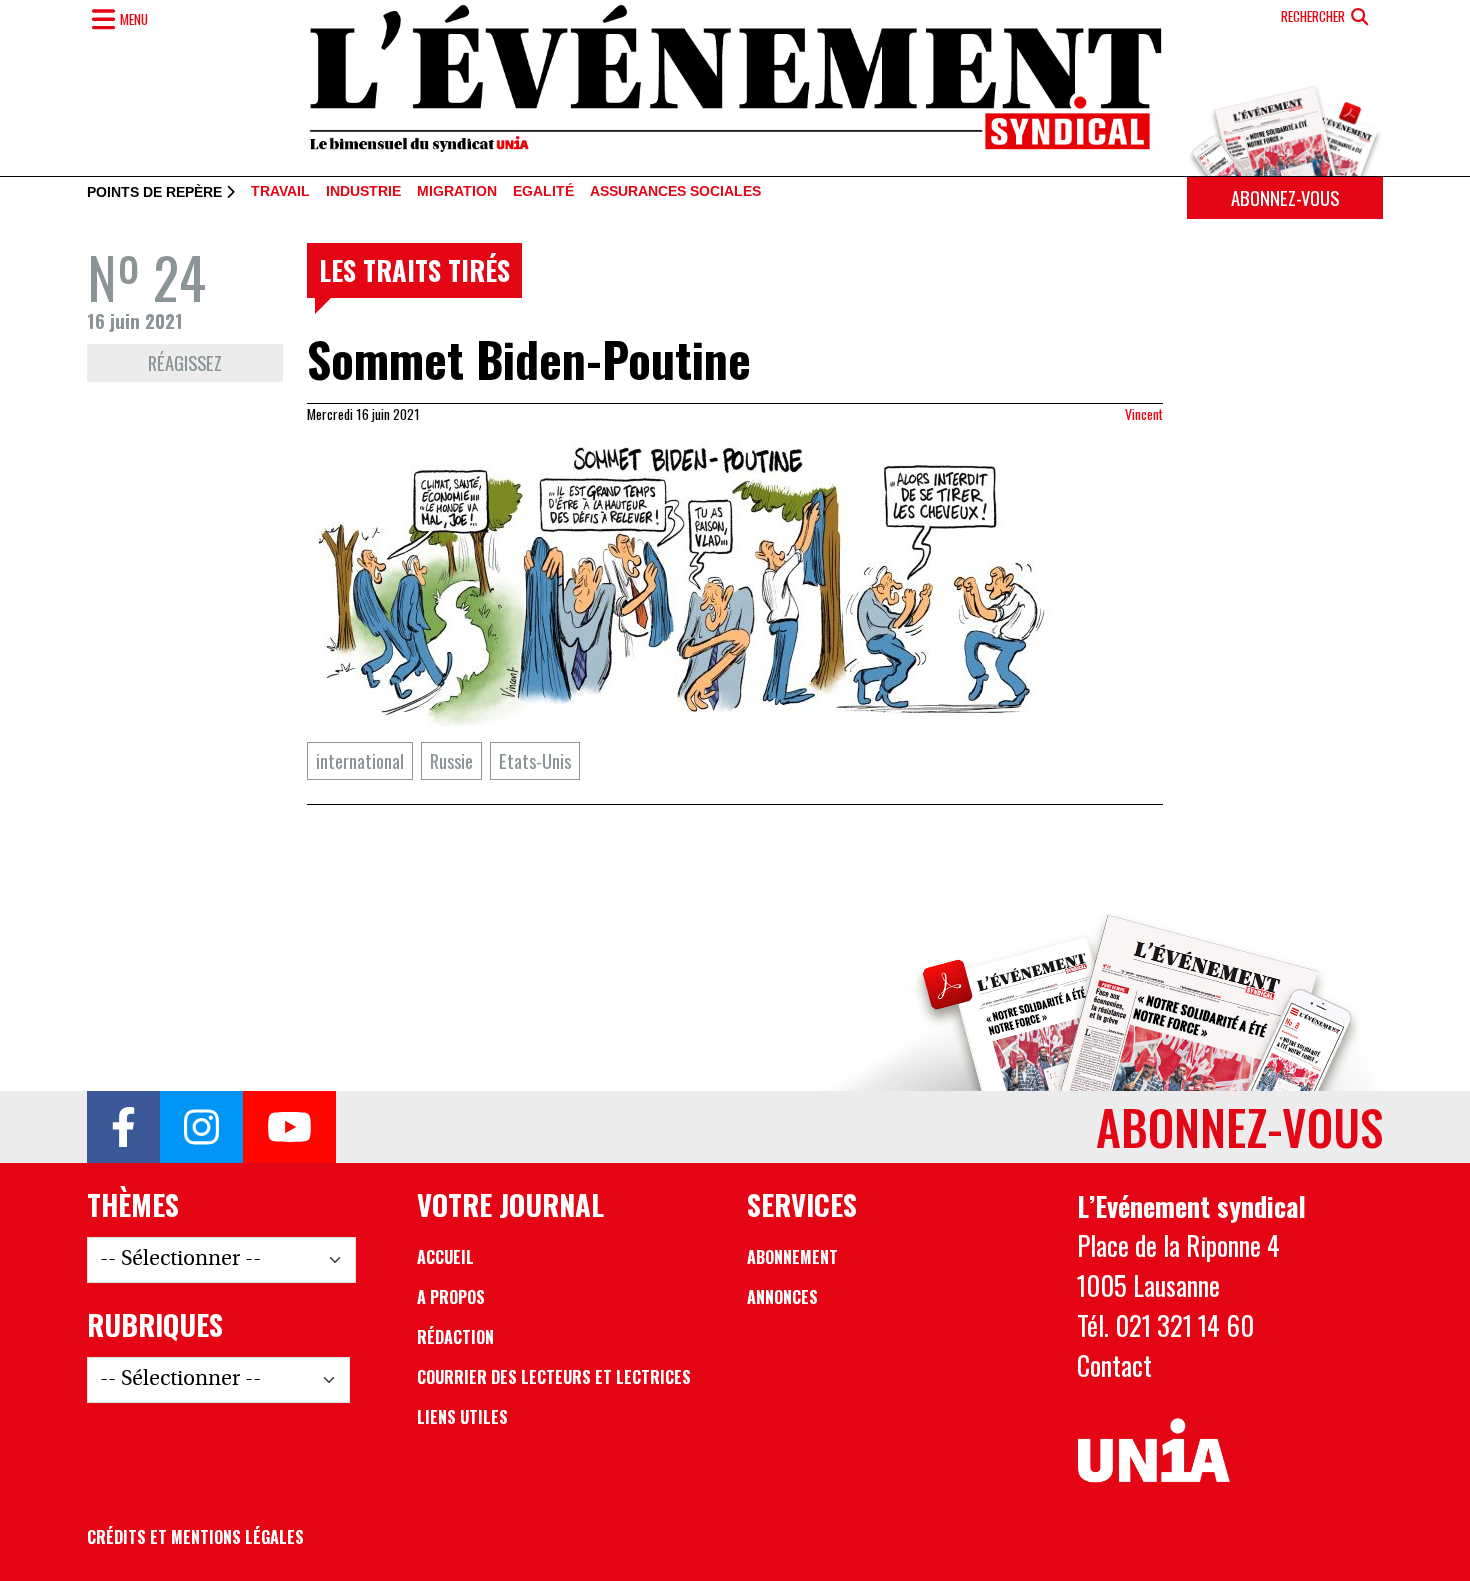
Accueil (445, 1257)
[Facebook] (123, 1127)
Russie (451, 760)
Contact (1114, 1365)
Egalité (543, 192)
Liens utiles (462, 1417)
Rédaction (455, 1337)
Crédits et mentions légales (195, 1537)
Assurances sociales (675, 192)
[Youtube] (289, 1127)
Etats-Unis (535, 760)
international (360, 760)
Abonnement (792, 1257)
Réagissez (185, 362)
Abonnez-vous (1285, 197)
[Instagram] (201, 1127)
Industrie (363, 192)
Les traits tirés (414, 270)
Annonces (782, 1297)
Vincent (1144, 414)
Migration (457, 192)
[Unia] (1153, 1451)
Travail (280, 192)
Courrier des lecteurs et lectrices (554, 1377)
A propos (451, 1297)
